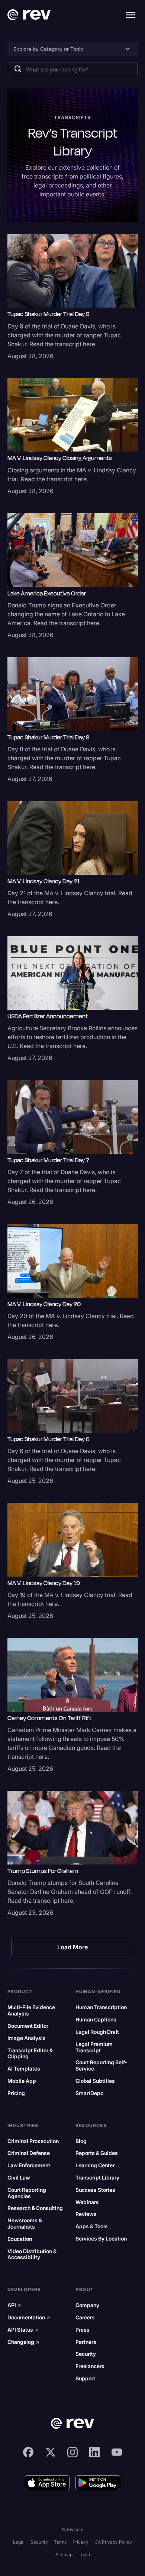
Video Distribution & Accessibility (32, 2254)
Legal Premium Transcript (94, 2047)
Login (84, 2555)
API (14, 2305)
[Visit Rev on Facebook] (28, 2452)
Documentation (29, 2318)
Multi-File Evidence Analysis (31, 2010)
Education (20, 2239)
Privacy (80, 2542)
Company (87, 2305)
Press (83, 2330)
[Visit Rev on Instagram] (72, 2452)
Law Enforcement (29, 2165)
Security (86, 2354)
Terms (60, 2542)
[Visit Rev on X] (51, 2452)
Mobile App (22, 2081)
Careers (85, 2318)
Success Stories (95, 2190)
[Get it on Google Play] (98, 2483)
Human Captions (96, 2020)
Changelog (23, 2342)
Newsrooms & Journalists (25, 2224)
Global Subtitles (95, 2081)
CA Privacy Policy (113, 2542)
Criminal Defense (29, 2153)
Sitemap (64, 2555)
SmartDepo (89, 2093)
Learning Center (95, 2165)
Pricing (16, 2093)
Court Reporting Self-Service (101, 2066)
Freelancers (90, 2366)
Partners (86, 2342)
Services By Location (101, 2239)
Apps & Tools (92, 2226)
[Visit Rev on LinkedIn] (94, 2452)
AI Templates (24, 2069)
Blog (81, 2141)
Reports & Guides (97, 2153)
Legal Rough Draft (97, 2032)
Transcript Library (97, 2178)
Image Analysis (27, 2038)
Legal (19, 2542)
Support (85, 2379)
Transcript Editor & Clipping (30, 2054)
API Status (23, 2330)
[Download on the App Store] (47, 2483)
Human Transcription (101, 2007)
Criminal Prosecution (33, 2141)
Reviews (86, 2214)
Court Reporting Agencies (27, 2193)
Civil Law (19, 2178)
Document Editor (28, 2026)
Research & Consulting (35, 2208)
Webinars (87, 2202)
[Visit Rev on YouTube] (117, 2452)
